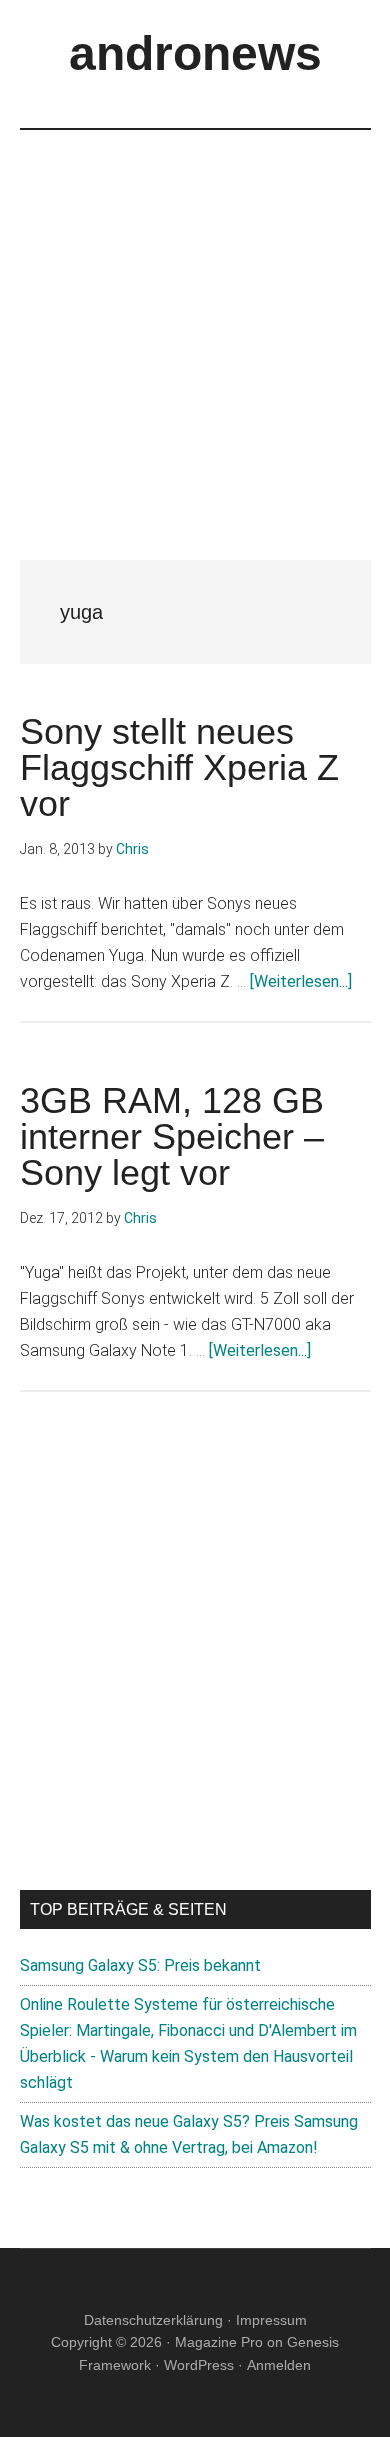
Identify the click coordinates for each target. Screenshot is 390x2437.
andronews (195, 53)
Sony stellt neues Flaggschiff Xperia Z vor (179, 767)
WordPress (199, 2365)
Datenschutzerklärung (153, 2320)
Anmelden (279, 2365)
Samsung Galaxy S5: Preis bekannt (140, 1965)
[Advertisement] (195, 325)
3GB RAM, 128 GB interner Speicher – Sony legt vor (172, 1136)
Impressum (271, 2320)
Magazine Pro (219, 2342)
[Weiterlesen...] (301, 981)
